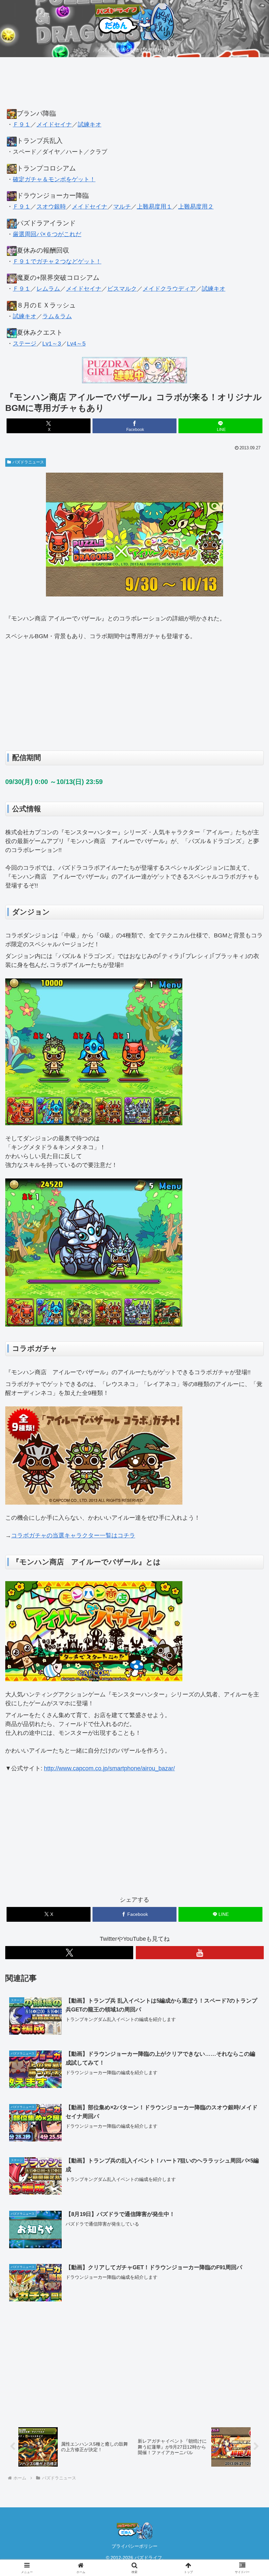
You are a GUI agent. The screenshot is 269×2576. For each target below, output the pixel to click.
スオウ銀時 (51, 207)
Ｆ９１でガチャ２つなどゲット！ (57, 261)
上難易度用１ (155, 207)
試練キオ (90, 124)
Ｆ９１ (22, 124)
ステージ (25, 344)
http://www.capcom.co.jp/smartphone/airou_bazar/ (109, 1768)
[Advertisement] (134, 86)
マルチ (122, 207)
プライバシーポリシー (134, 2546)
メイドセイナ (54, 124)
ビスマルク (122, 289)
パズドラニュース (28, 462)
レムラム (48, 289)
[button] (249, 1516)
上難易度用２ (196, 207)
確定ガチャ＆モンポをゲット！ (54, 179)
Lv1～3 (52, 344)
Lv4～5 (76, 344)
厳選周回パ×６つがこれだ (47, 234)
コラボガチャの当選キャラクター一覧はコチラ (73, 1535)
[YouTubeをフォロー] (200, 1953)
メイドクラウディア (169, 289)
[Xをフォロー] (69, 1953)
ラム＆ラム (57, 316)
